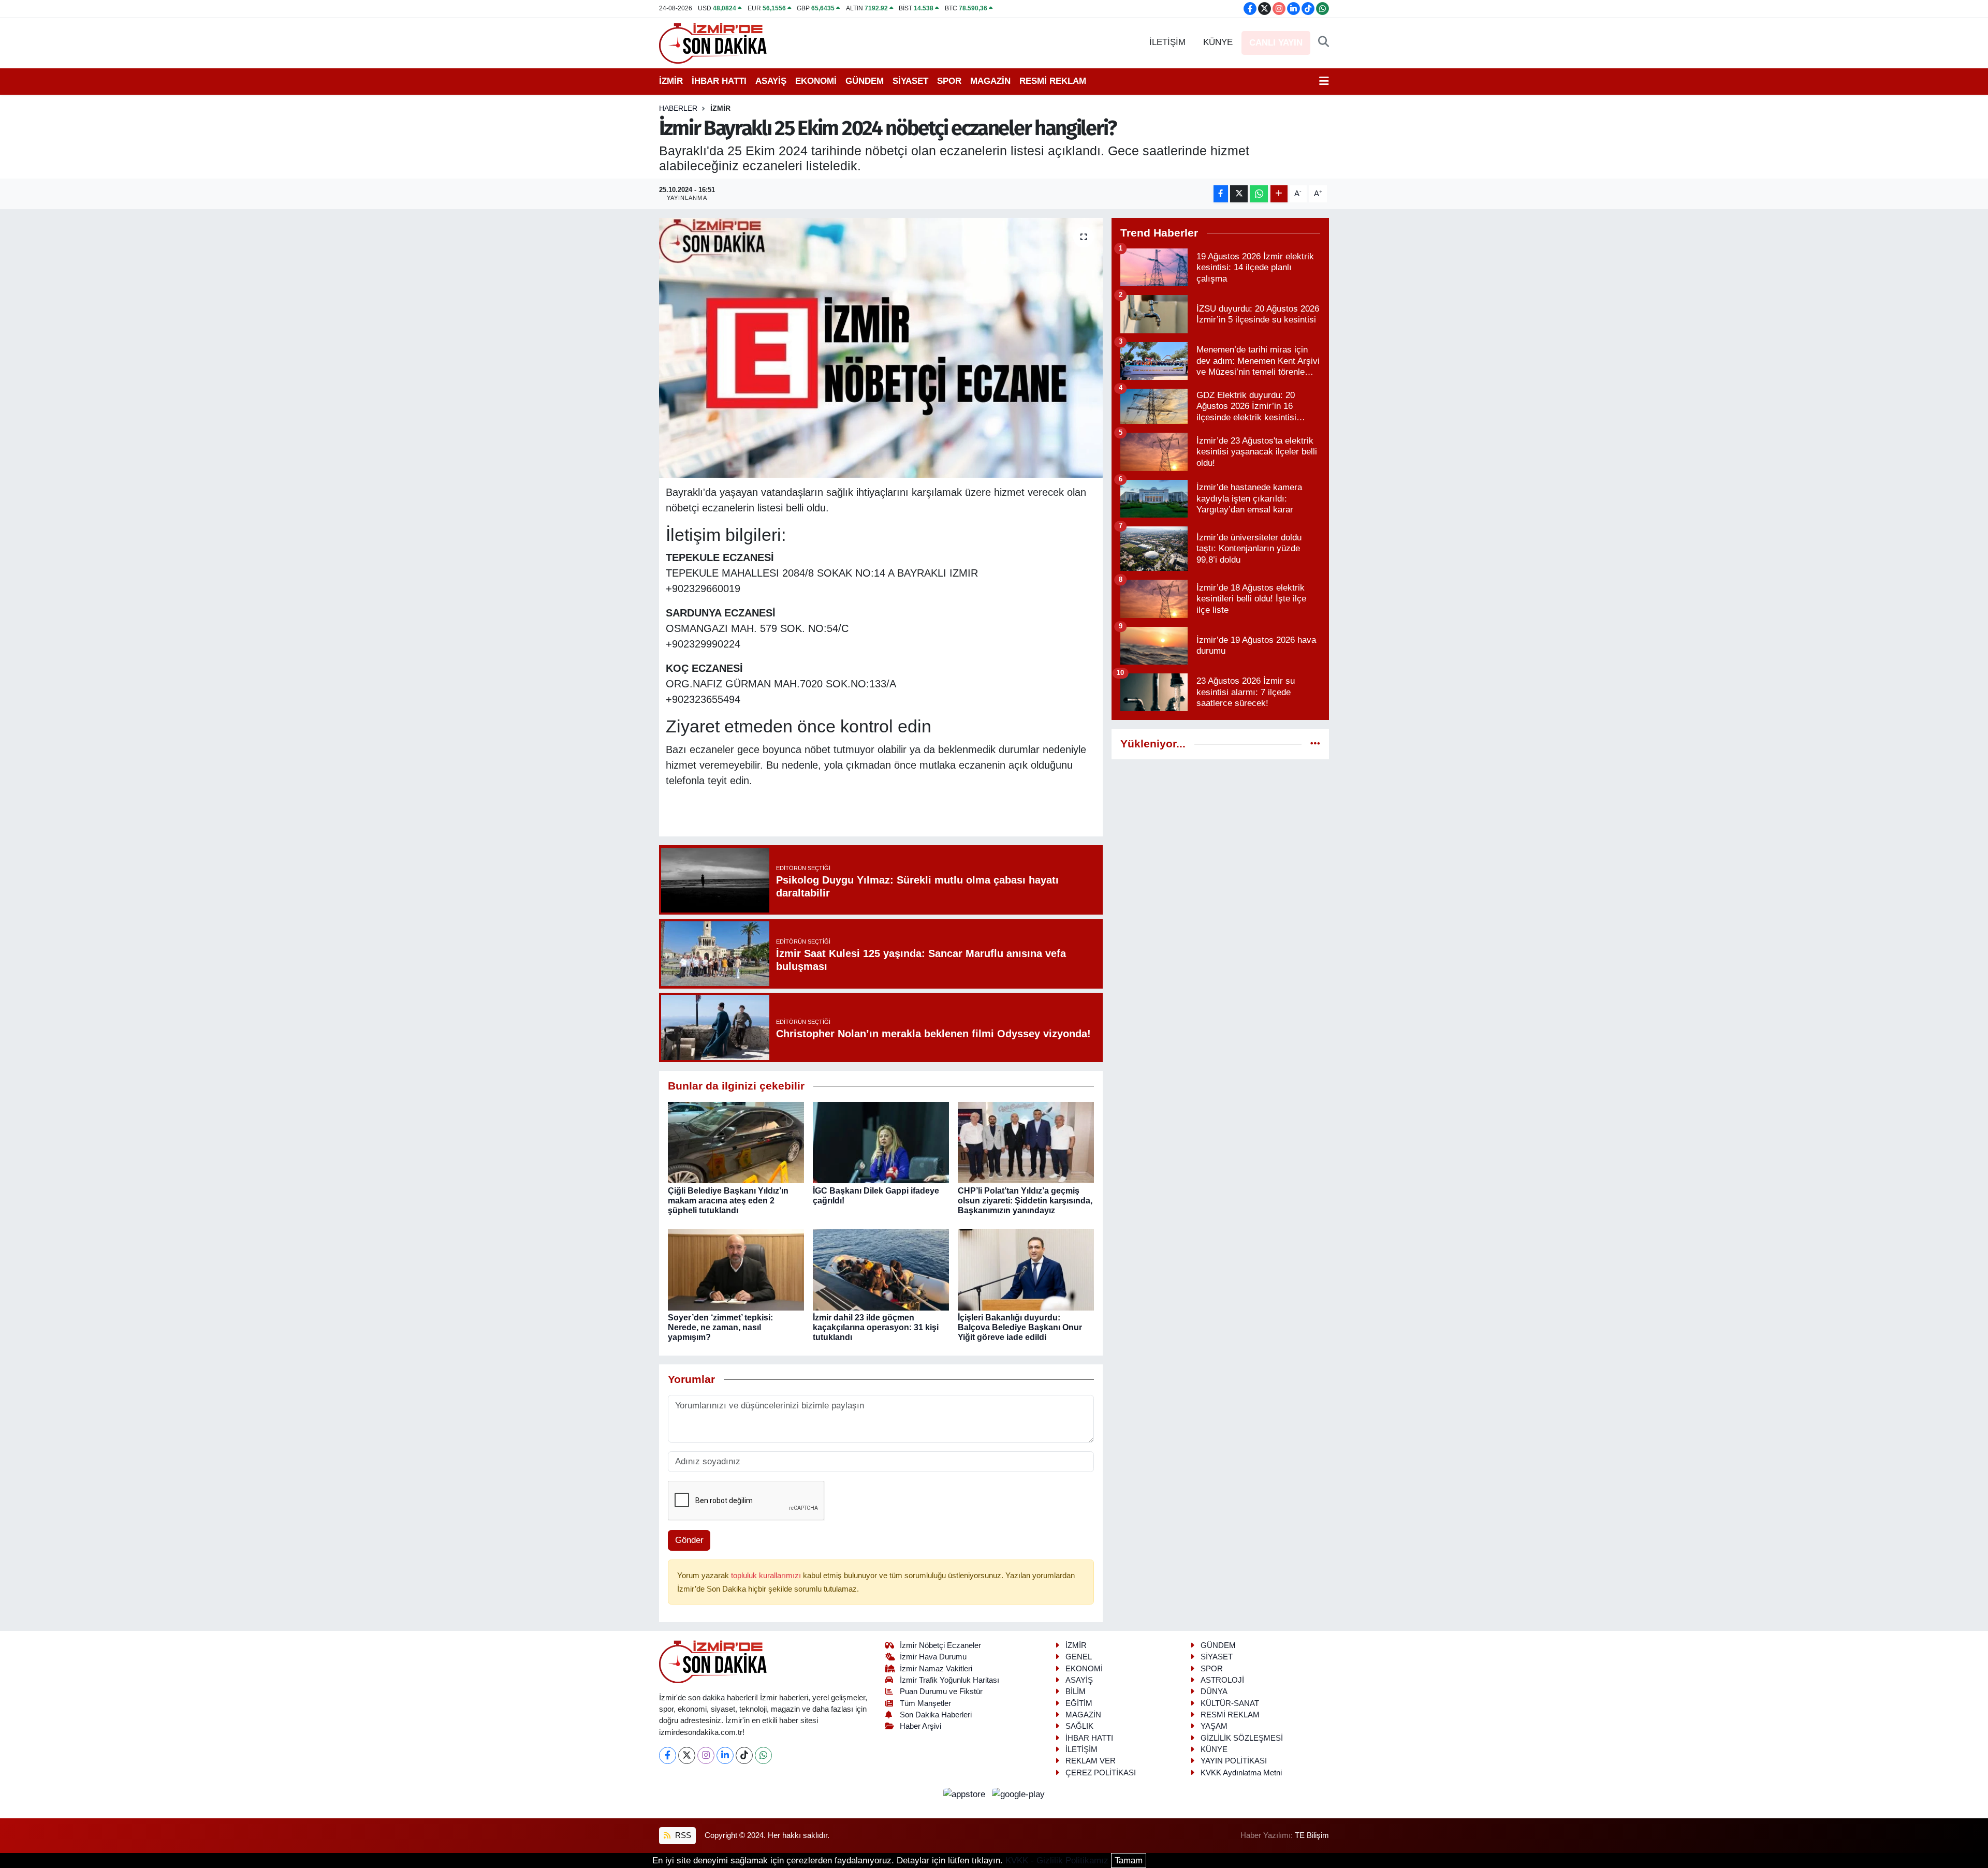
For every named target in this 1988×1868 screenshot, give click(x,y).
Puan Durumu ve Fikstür (941, 1692)
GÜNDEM (865, 81)
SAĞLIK (1079, 1726)
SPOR (949, 81)
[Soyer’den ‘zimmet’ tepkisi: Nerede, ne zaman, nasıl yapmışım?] (736, 1269)
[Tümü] (1315, 744)
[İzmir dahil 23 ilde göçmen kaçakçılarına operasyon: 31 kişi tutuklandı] (881, 1269)
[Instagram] (706, 1755)
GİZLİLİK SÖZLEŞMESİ (1242, 1738)
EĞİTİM (1079, 1703)
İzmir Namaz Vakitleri (936, 1669)
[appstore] (966, 1794)
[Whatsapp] (763, 1755)
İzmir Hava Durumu (933, 1657)
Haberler (678, 108)
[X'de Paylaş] (1239, 194)
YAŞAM (1214, 1726)
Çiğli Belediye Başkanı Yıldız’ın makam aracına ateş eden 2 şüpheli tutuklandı (728, 1201)
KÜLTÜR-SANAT (1230, 1703)
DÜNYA (1214, 1692)
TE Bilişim (1312, 1835)
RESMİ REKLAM (1053, 81)
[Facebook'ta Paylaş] (1221, 194)
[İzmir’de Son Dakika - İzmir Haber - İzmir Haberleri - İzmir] (713, 42)
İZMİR (671, 81)
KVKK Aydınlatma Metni (1241, 1773)
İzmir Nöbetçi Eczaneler (940, 1645)
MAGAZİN (990, 81)
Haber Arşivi (920, 1726)
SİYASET (910, 81)
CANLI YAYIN (1276, 43)
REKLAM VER (1091, 1761)
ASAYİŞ (771, 81)
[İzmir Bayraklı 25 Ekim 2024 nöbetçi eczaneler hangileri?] (881, 348)
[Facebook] (668, 1755)
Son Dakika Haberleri (936, 1715)
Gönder (689, 1540)
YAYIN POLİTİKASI (1234, 1761)
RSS (682, 1835)
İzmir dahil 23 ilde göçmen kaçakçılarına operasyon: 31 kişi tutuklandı (876, 1327)
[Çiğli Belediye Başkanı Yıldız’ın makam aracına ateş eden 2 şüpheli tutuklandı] (736, 1142)
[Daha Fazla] (1279, 194)
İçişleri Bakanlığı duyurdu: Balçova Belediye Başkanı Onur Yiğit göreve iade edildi (1020, 1327)
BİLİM (1076, 1692)
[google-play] (1019, 1794)
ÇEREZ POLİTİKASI (1101, 1773)
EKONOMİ (816, 81)
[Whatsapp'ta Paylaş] (1259, 194)
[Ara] (1324, 42)
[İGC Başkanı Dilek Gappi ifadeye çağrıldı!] (881, 1142)
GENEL (1079, 1657)
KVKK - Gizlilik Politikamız (1057, 1860)
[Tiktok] (744, 1755)
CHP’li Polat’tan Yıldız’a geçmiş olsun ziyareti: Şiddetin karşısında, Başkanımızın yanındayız (1025, 1201)
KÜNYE (1218, 42)
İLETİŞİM (1167, 42)
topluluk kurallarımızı (767, 1576)
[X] (687, 1755)
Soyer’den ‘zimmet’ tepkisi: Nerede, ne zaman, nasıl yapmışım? (720, 1327)
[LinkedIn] (725, 1755)
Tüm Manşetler (925, 1703)
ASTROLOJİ (1222, 1680)
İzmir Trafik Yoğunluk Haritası (949, 1680)
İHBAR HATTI (719, 81)
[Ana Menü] (1324, 81)
